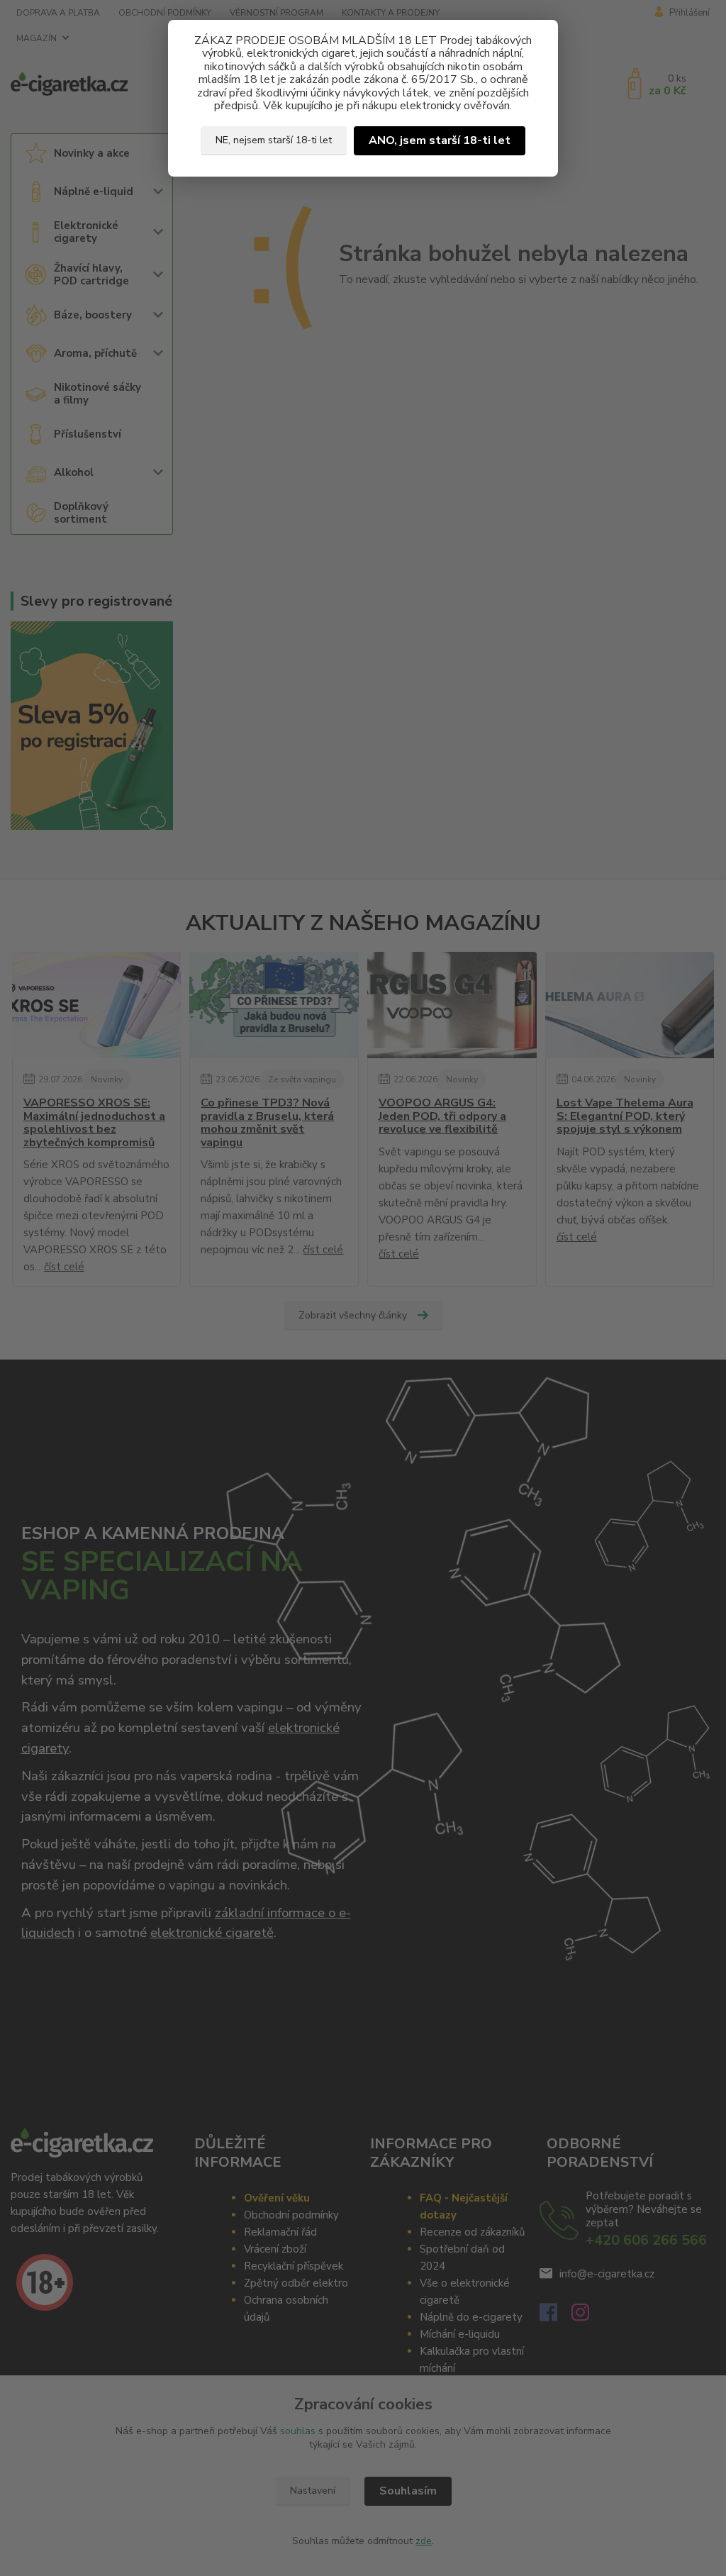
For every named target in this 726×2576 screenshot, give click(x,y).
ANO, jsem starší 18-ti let (440, 140)
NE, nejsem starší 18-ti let (274, 140)
